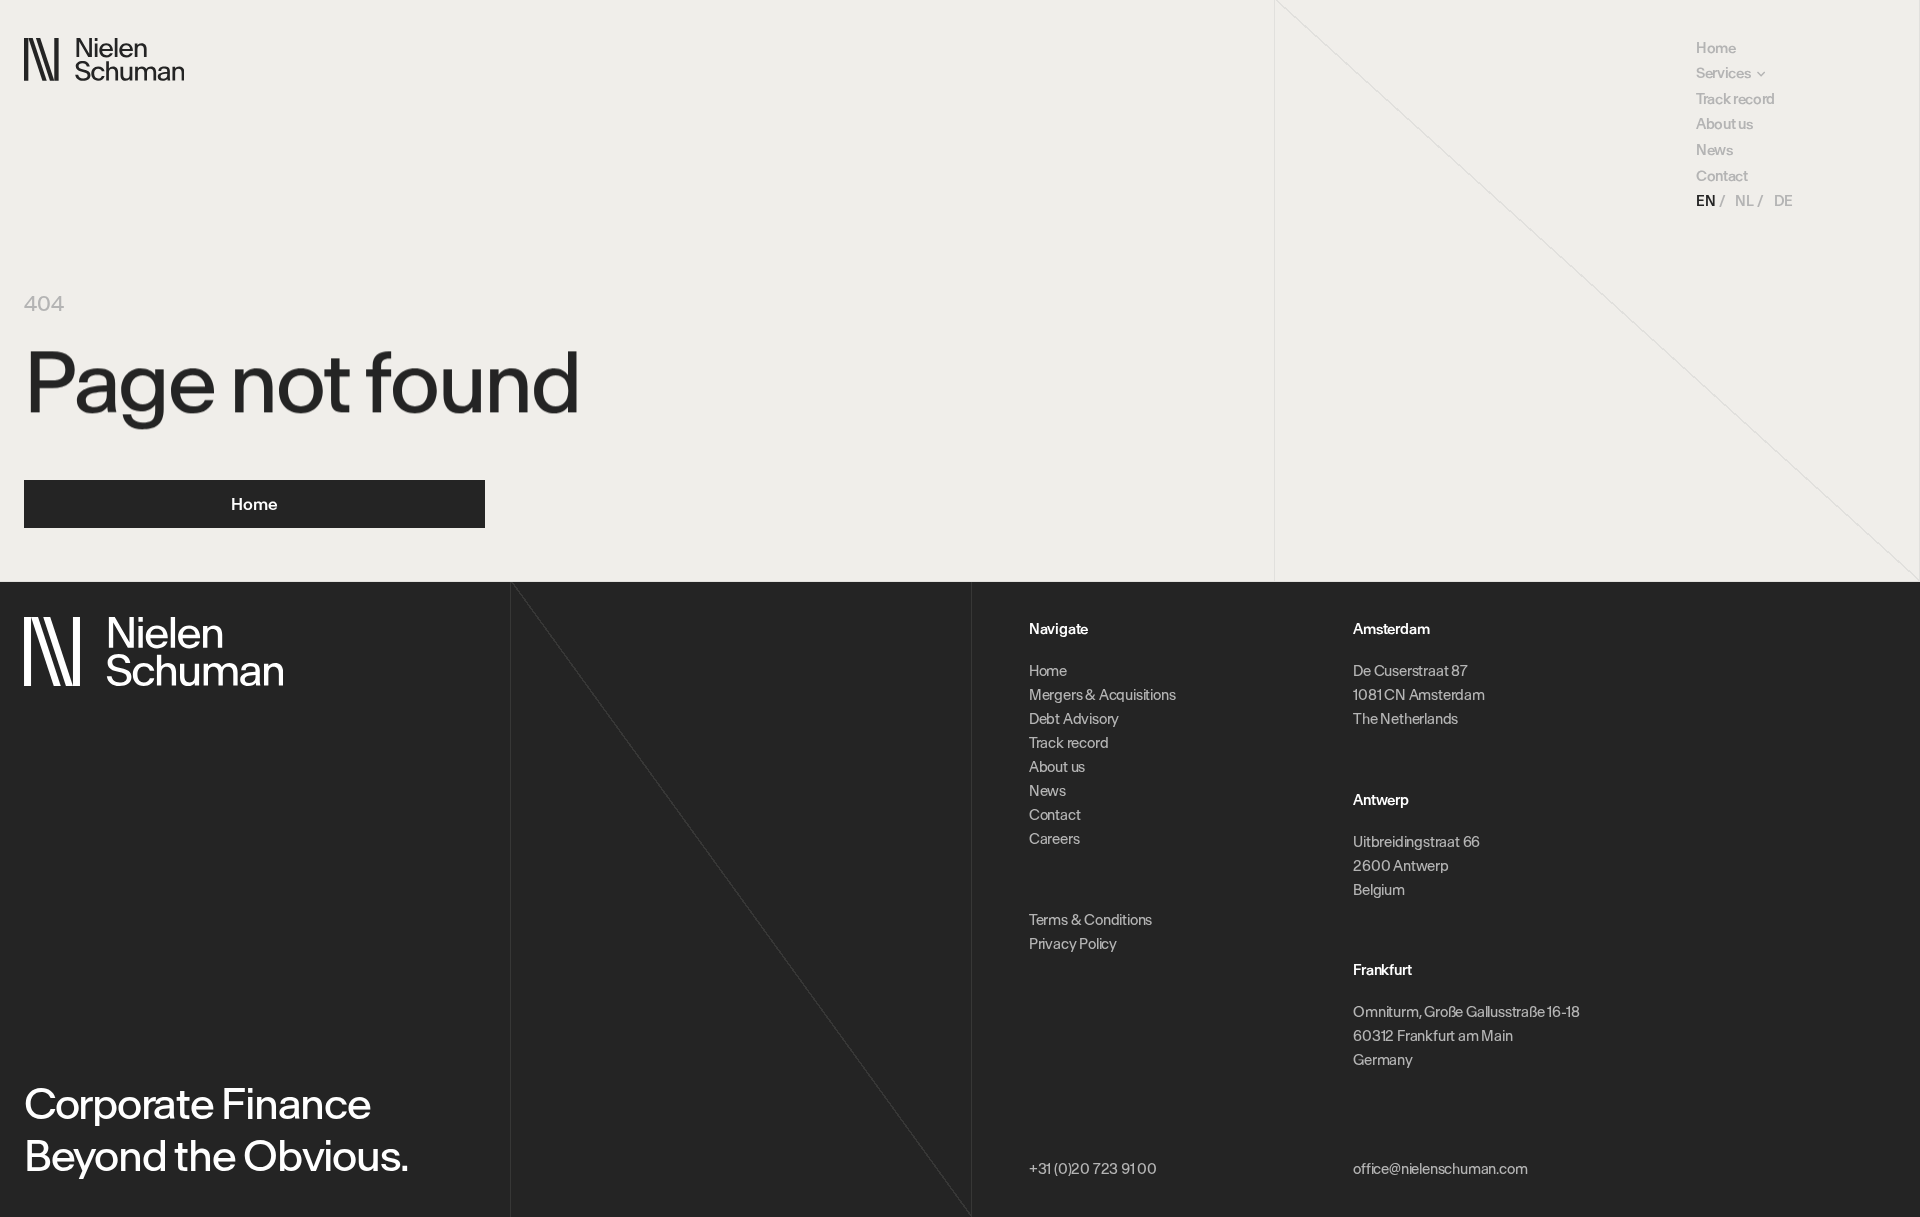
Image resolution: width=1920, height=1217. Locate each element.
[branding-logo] (104, 60)
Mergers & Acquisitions (1102, 695)
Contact (1722, 176)
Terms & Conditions (1090, 920)
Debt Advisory (1074, 719)
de (1783, 201)
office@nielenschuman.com (1440, 1169)
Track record (1735, 99)
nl (1744, 201)
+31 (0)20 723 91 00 (1093, 1169)
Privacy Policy (1073, 944)
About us (1724, 124)
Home (1716, 48)
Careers (1054, 839)
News (1714, 150)
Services (1723, 73)
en (1705, 201)
